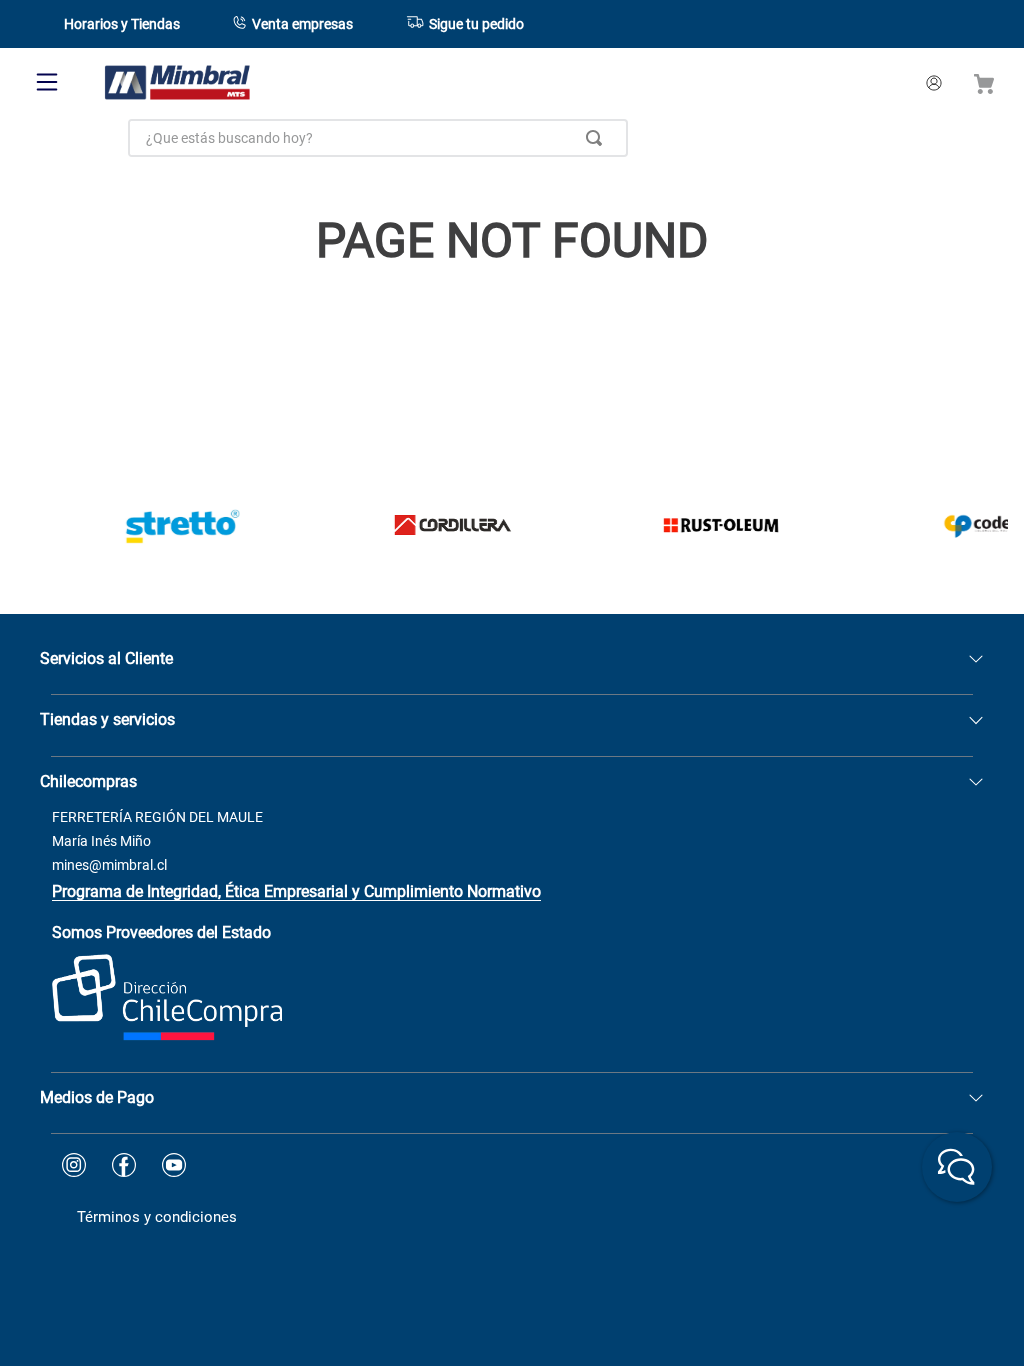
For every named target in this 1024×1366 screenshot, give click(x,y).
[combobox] (378, 138)
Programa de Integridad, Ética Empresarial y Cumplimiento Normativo (296, 891)
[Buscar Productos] (598, 138)
